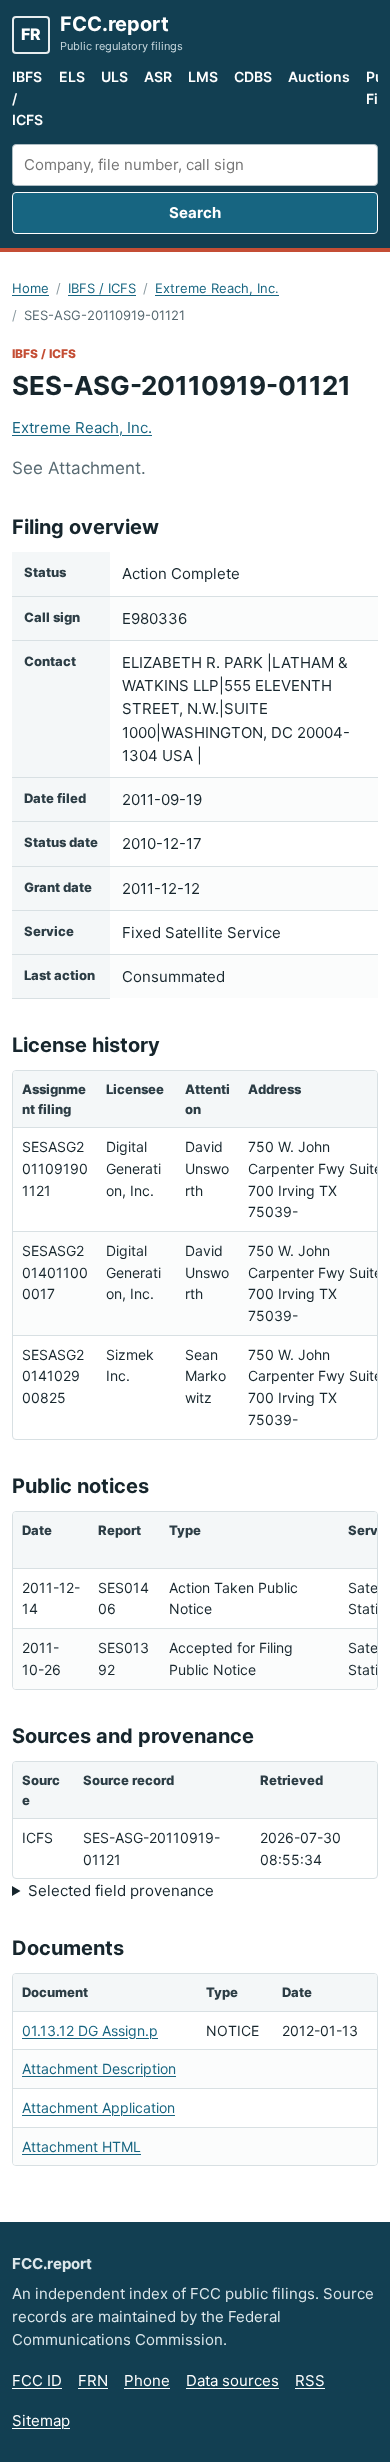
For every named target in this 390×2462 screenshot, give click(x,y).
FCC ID (37, 2380)
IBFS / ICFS (27, 98)
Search (195, 212)
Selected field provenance (121, 1890)
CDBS (253, 76)
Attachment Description (99, 2068)
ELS (72, 76)
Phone (147, 2380)
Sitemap (41, 2420)
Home (30, 288)
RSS (310, 2380)
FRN (93, 2380)
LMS (203, 76)
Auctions (319, 76)
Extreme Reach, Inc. (217, 288)
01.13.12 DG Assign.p (90, 2030)
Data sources (232, 2380)
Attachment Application (98, 2107)
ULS (114, 76)
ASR (158, 76)
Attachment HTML (81, 2146)
